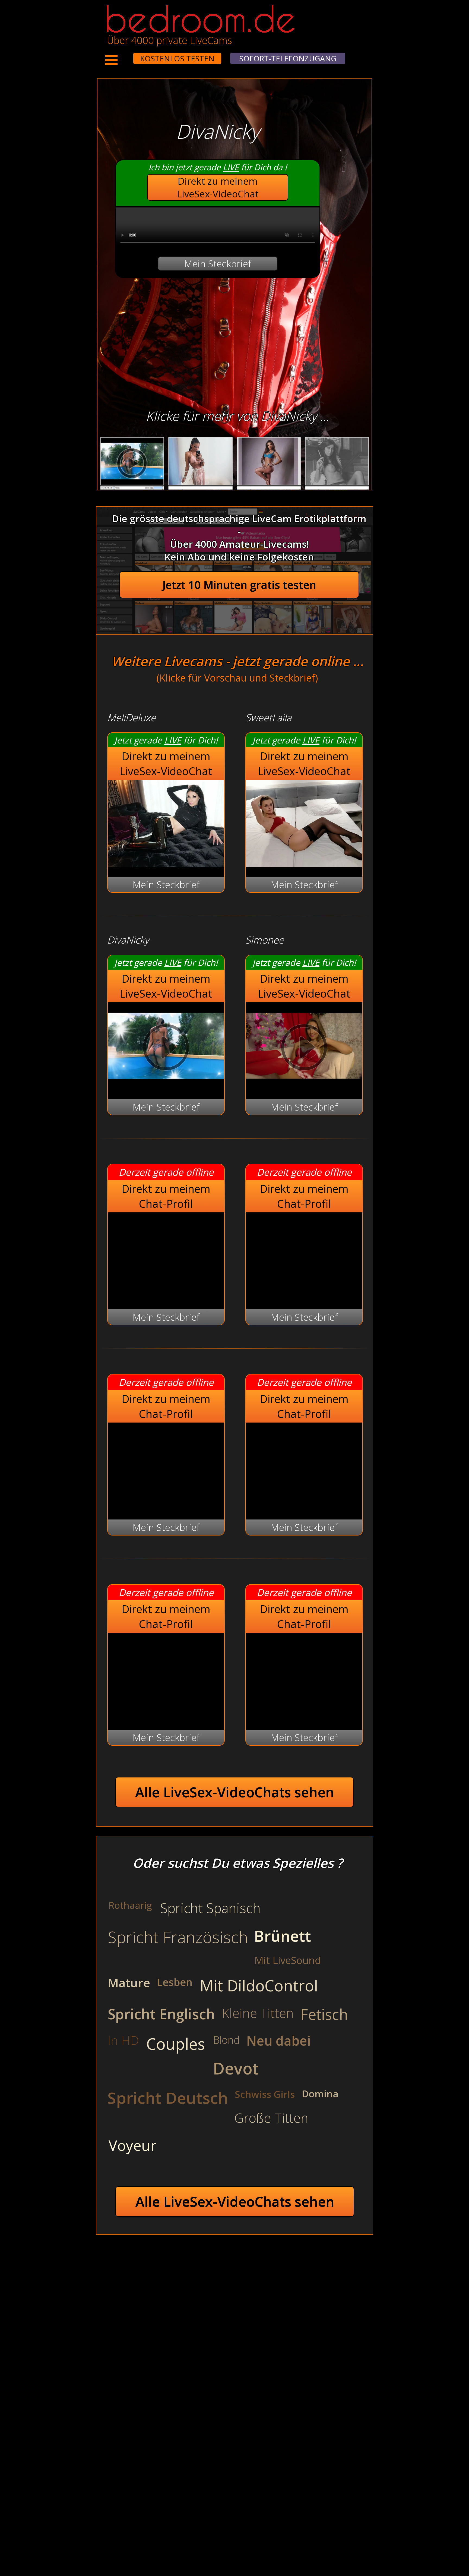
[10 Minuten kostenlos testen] (123, 55)
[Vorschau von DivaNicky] (166, 1086)
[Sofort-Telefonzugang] (128, 55)
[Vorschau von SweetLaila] (304, 864)
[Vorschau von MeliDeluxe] (166, 864)
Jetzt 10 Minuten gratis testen (239, 585)
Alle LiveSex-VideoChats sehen (235, 1792)
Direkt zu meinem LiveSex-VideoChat (218, 187)
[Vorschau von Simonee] (304, 1086)
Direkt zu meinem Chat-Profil (166, 1196)
